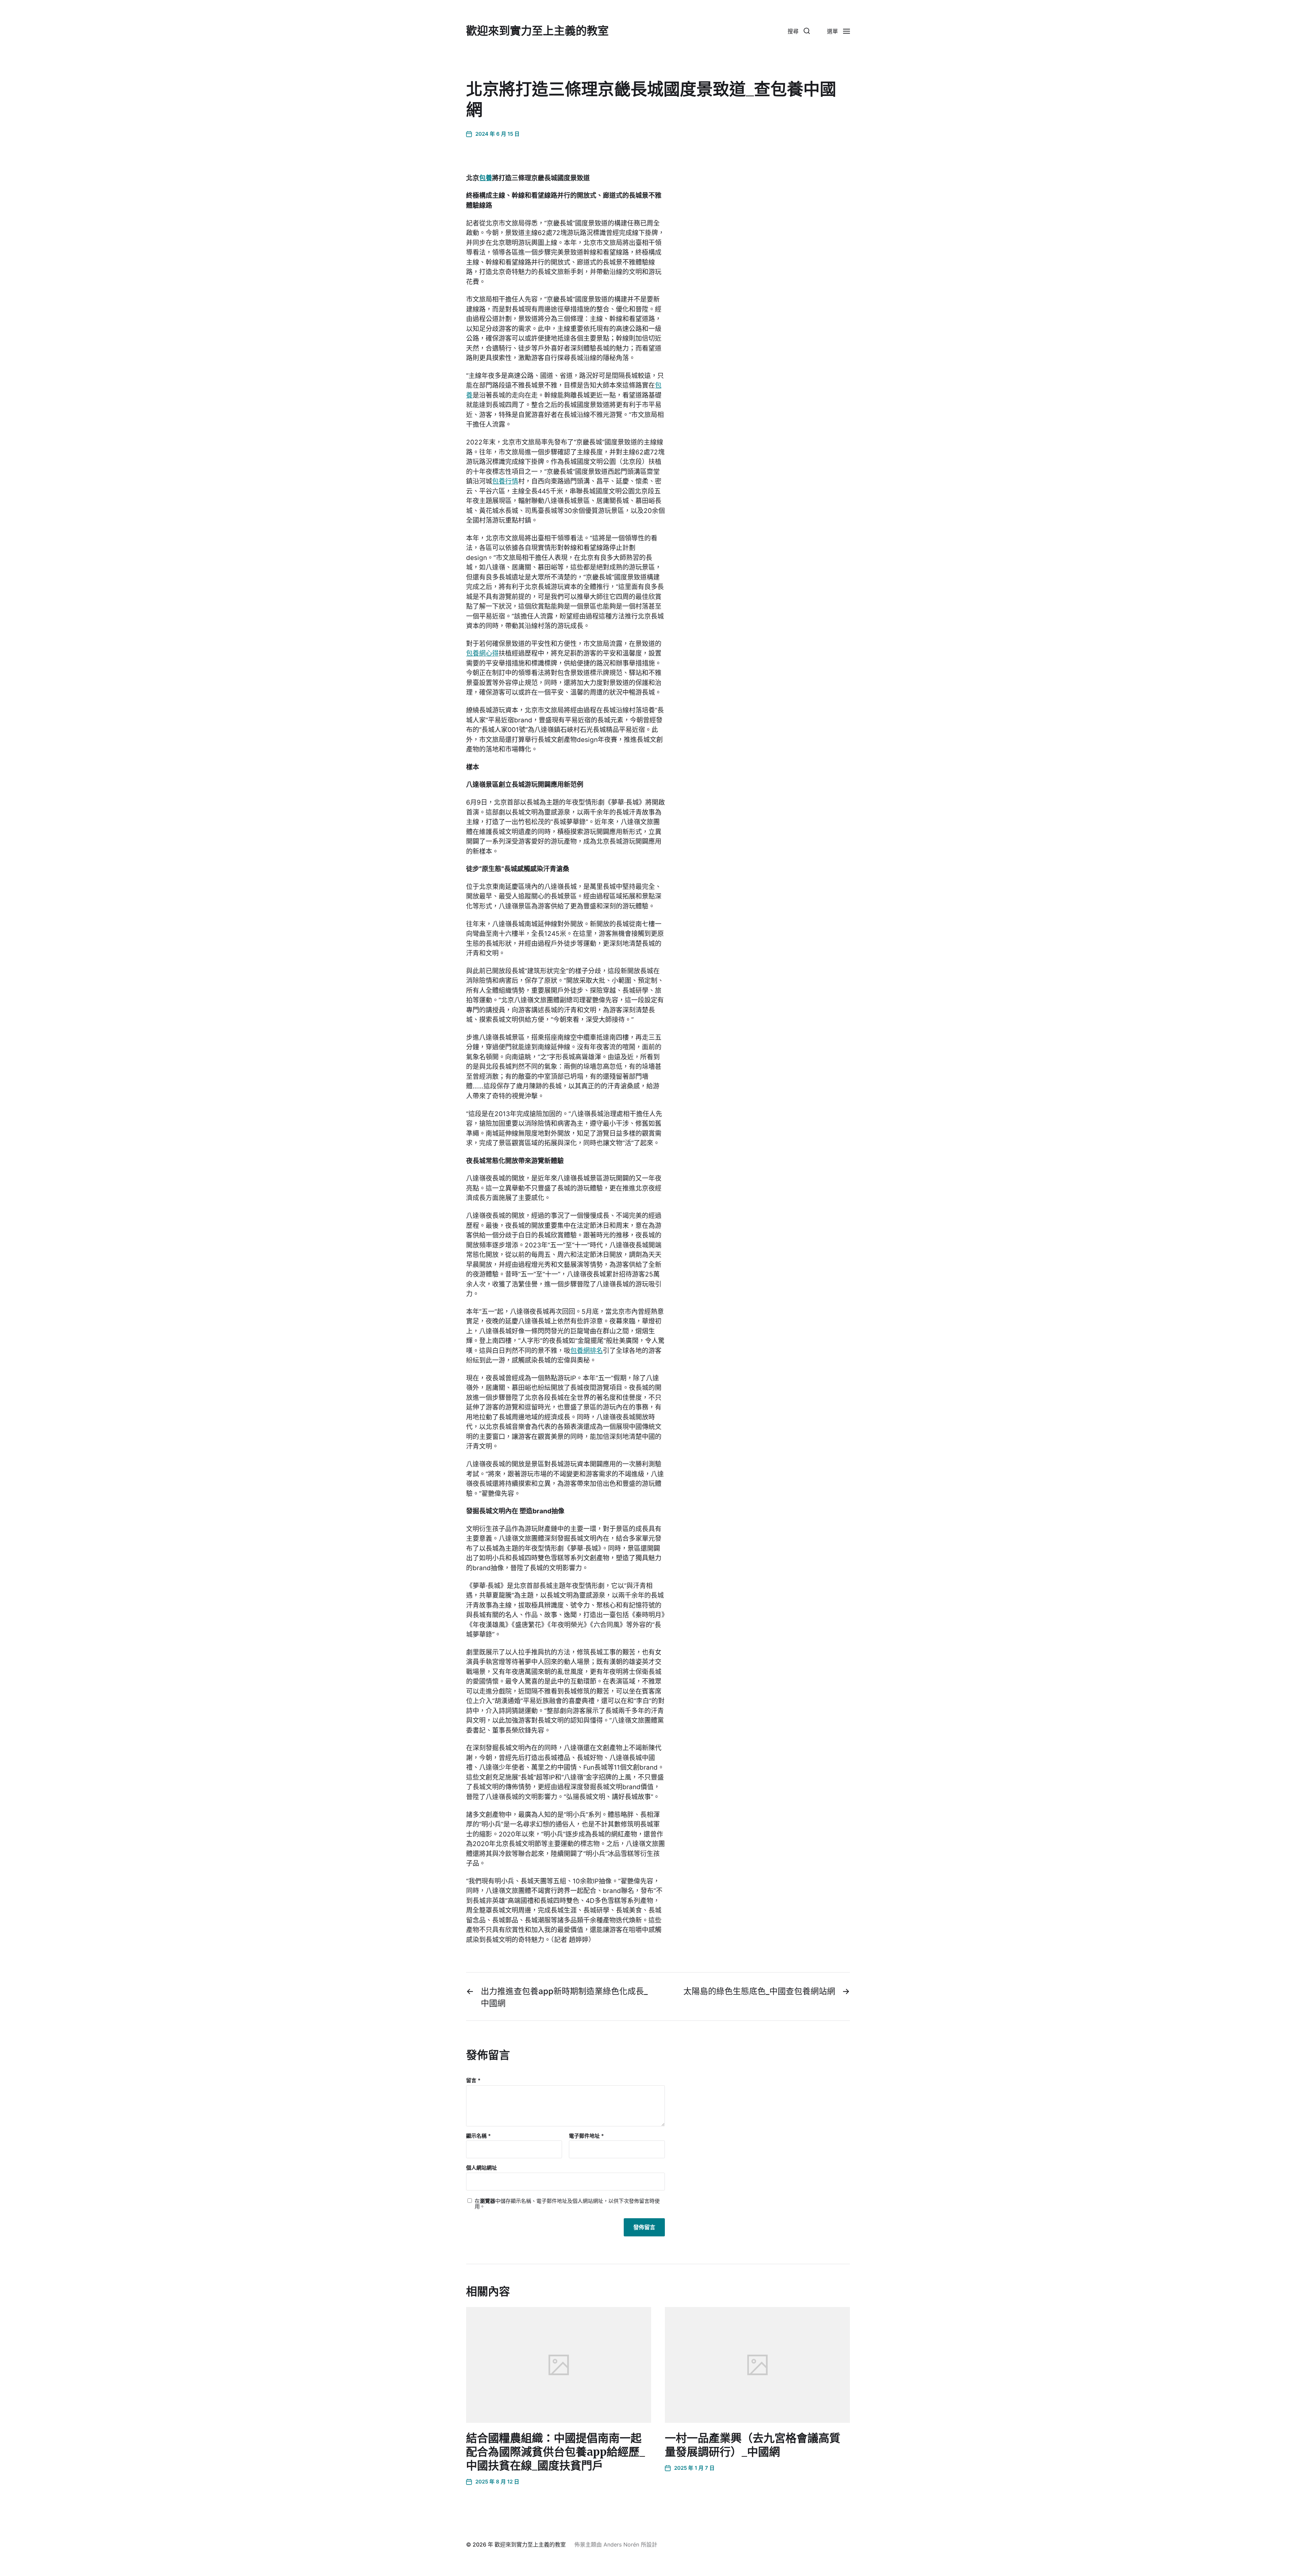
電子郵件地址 (586, 2136)
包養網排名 (587, 1351)
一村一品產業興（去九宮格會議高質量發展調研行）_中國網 (753, 2445)
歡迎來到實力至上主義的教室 (537, 31)
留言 (473, 2081)
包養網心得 (482, 653)
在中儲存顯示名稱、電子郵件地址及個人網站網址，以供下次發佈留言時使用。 (567, 2204)
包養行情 (505, 481)
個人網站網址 (482, 2168)
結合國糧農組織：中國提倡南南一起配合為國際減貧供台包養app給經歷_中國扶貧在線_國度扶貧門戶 (556, 2452)
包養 (486, 178)
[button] (799, 31)
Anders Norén (621, 2544)
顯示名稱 (478, 2136)
